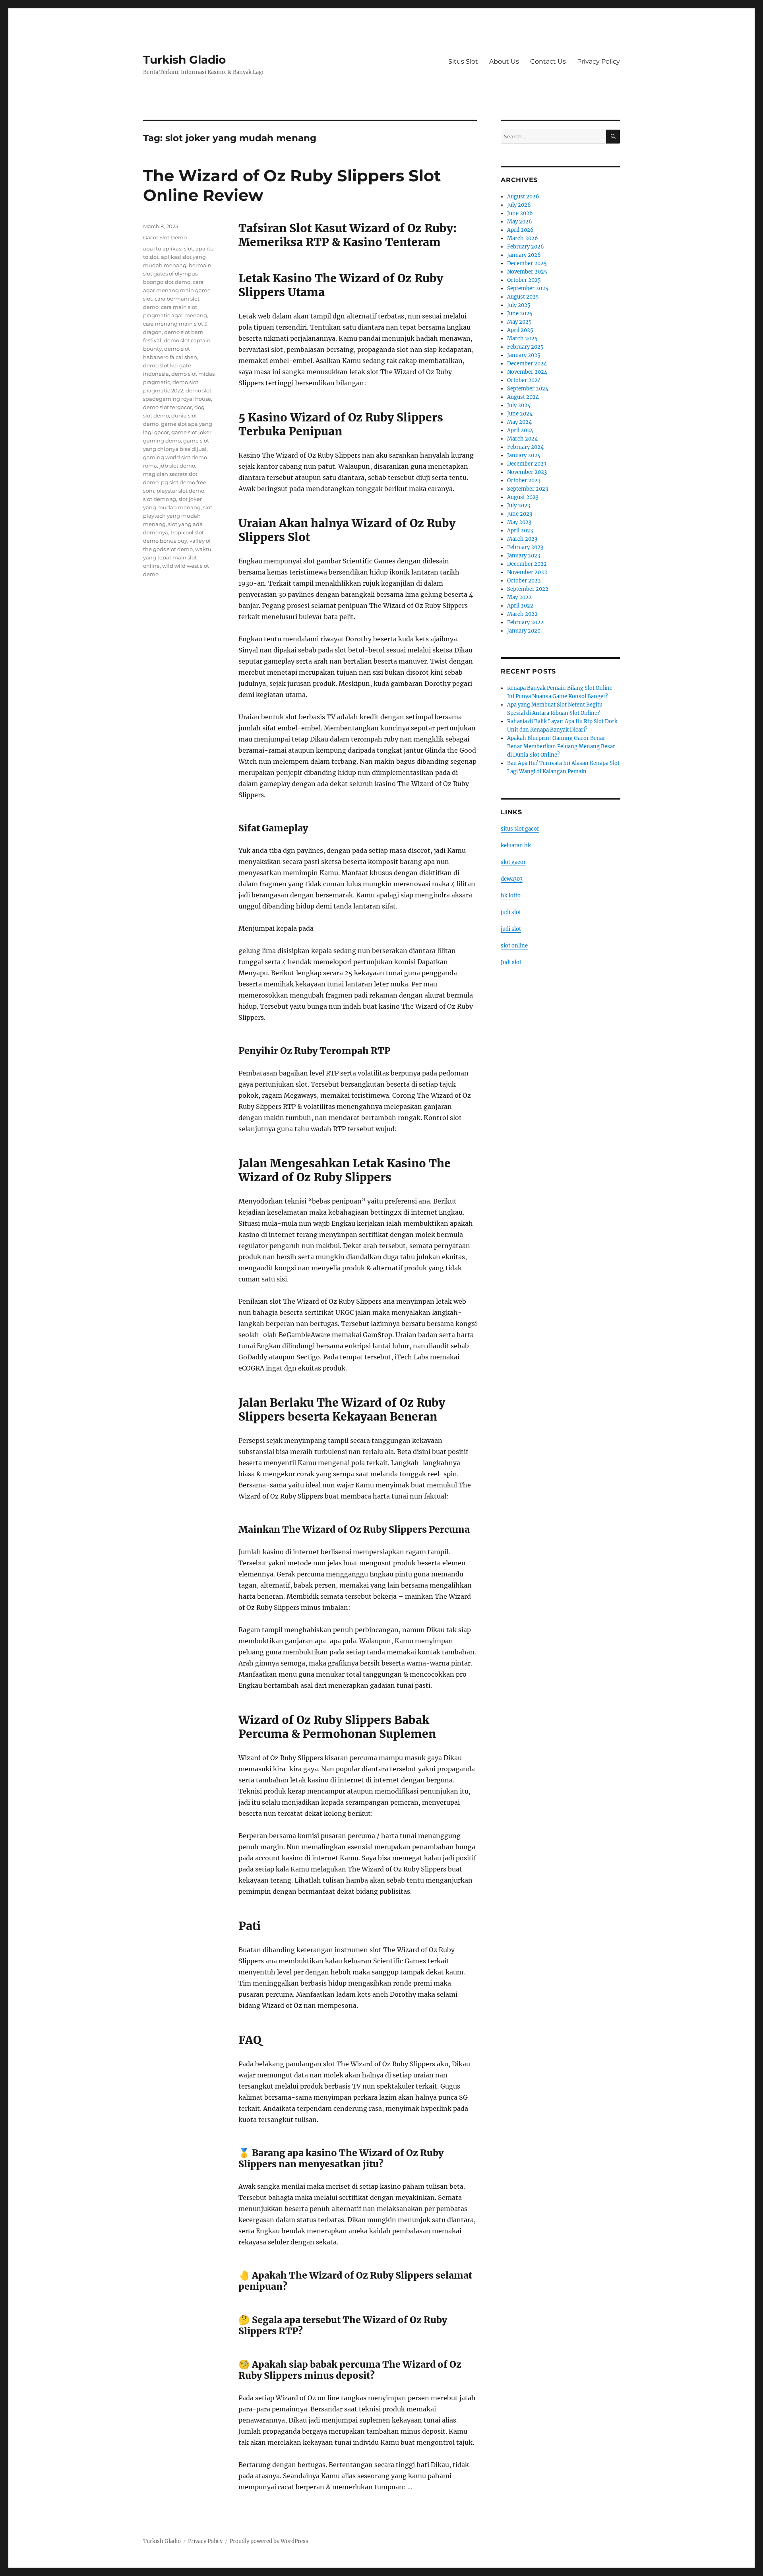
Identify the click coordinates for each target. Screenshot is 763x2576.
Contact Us (548, 61)
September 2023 (528, 489)
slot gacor (513, 862)
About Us (504, 61)
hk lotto (511, 896)
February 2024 (525, 447)
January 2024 (524, 455)
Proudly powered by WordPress (269, 2541)
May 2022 (519, 597)
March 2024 (522, 439)
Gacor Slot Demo (165, 237)
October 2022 (524, 581)
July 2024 (519, 405)
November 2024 (527, 372)
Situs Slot (463, 61)
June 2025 (520, 314)
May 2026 (520, 222)
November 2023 (527, 472)
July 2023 (519, 506)
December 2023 (527, 464)
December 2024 (527, 364)
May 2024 (519, 422)
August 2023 (523, 497)
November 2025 (527, 272)
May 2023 (519, 522)
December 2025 (527, 263)
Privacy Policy (598, 61)
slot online (514, 946)
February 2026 (526, 247)
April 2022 (520, 606)
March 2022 (522, 614)
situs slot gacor (520, 829)
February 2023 (525, 547)
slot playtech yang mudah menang (178, 516)
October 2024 (524, 380)
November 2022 (527, 572)
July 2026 (519, 205)
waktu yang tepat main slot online (177, 557)
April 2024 (520, 430)
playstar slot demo (180, 491)
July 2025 (519, 305)
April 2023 (520, 531)
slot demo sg (160, 499)
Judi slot (511, 962)
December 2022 (527, 564)
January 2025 (524, 355)
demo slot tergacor (168, 407)
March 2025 (522, 339)
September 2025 (528, 288)
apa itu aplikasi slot (168, 248)
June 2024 (520, 414)
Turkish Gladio (184, 60)
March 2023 (522, 539)
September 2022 (528, 589)
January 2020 (524, 631)
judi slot (511, 912)
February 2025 (525, 347)
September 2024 (528, 389)
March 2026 (523, 238)
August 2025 (523, 297)
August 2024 (523, 397)
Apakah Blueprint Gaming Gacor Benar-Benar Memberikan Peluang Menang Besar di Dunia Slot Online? (561, 746)
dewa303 (512, 879)
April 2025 (520, 330)
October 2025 (524, 280)
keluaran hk (516, 845)
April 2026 (520, 230)
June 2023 (520, 514)
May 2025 (519, 322)
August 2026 (523, 197)
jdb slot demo (177, 466)
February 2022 (525, 622)
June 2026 (520, 213)
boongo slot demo (167, 282)
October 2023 (524, 480)
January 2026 (524, 255)
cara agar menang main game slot (177, 290)
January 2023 (524, 556)
